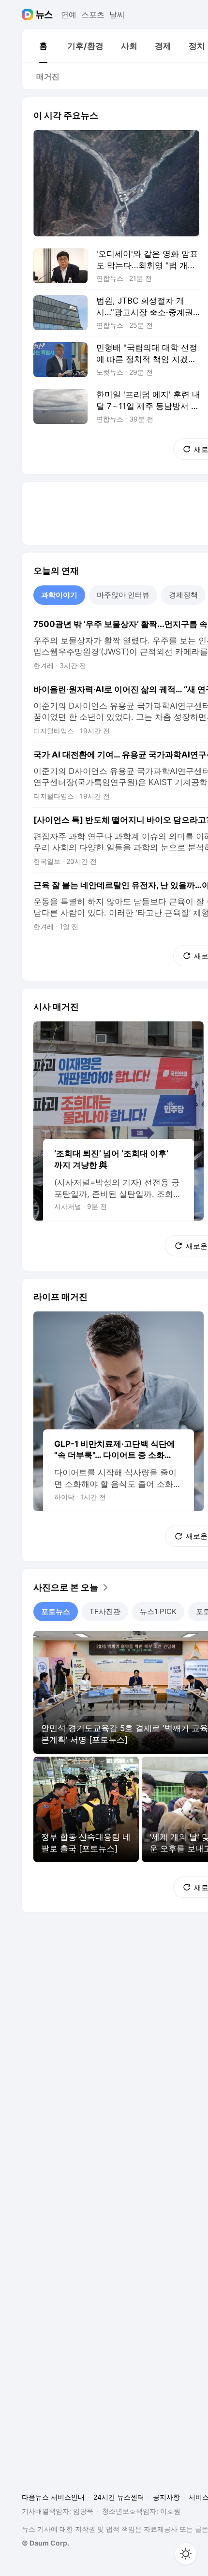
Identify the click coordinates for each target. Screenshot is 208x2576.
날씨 (117, 15)
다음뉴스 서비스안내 (53, 2497)
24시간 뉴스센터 (119, 2497)
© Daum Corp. (45, 2543)
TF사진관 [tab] (105, 1611)
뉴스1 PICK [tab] (158, 1611)
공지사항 (166, 2497)
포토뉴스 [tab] (56, 1611)
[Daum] (29, 15)
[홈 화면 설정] (186, 2554)
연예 (69, 15)
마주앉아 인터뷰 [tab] (123, 595)
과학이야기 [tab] (59, 595)
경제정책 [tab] (183, 595)
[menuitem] (43, 46)
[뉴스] (44, 15)
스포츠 (93, 15)
